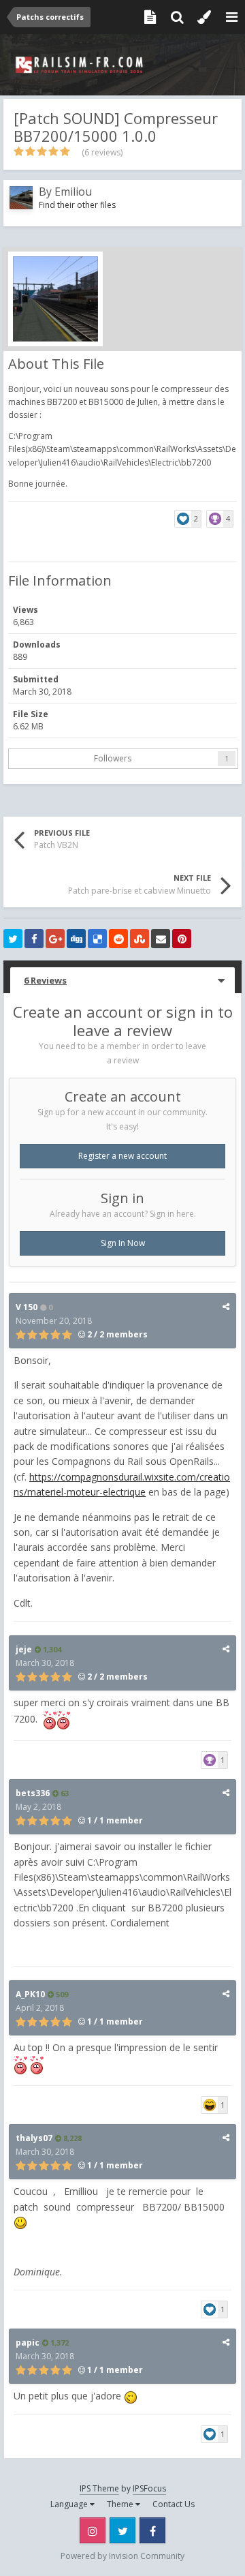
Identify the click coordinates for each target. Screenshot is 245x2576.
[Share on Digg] (76, 939)
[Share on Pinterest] (182, 939)
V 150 (27, 1307)
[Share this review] (226, 1306)
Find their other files (77, 205)
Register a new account (122, 1156)
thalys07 (34, 2138)
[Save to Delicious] (97, 939)
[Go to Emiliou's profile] (21, 198)
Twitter (122, 2530)
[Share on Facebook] (34, 939)
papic (28, 2343)
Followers (113, 758)
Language (70, 2504)
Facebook (152, 2530)
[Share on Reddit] (118, 939)
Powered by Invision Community (122, 2556)
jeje (24, 1649)
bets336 (33, 1793)
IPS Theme (99, 2488)
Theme (121, 2504)
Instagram (93, 2530)
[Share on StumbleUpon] (140, 939)
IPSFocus (149, 2488)
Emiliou (73, 192)
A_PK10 (30, 1994)
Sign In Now (123, 1243)
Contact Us (174, 2504)
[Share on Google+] (55, 939)
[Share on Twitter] (13, 939)
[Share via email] (161, 939)
